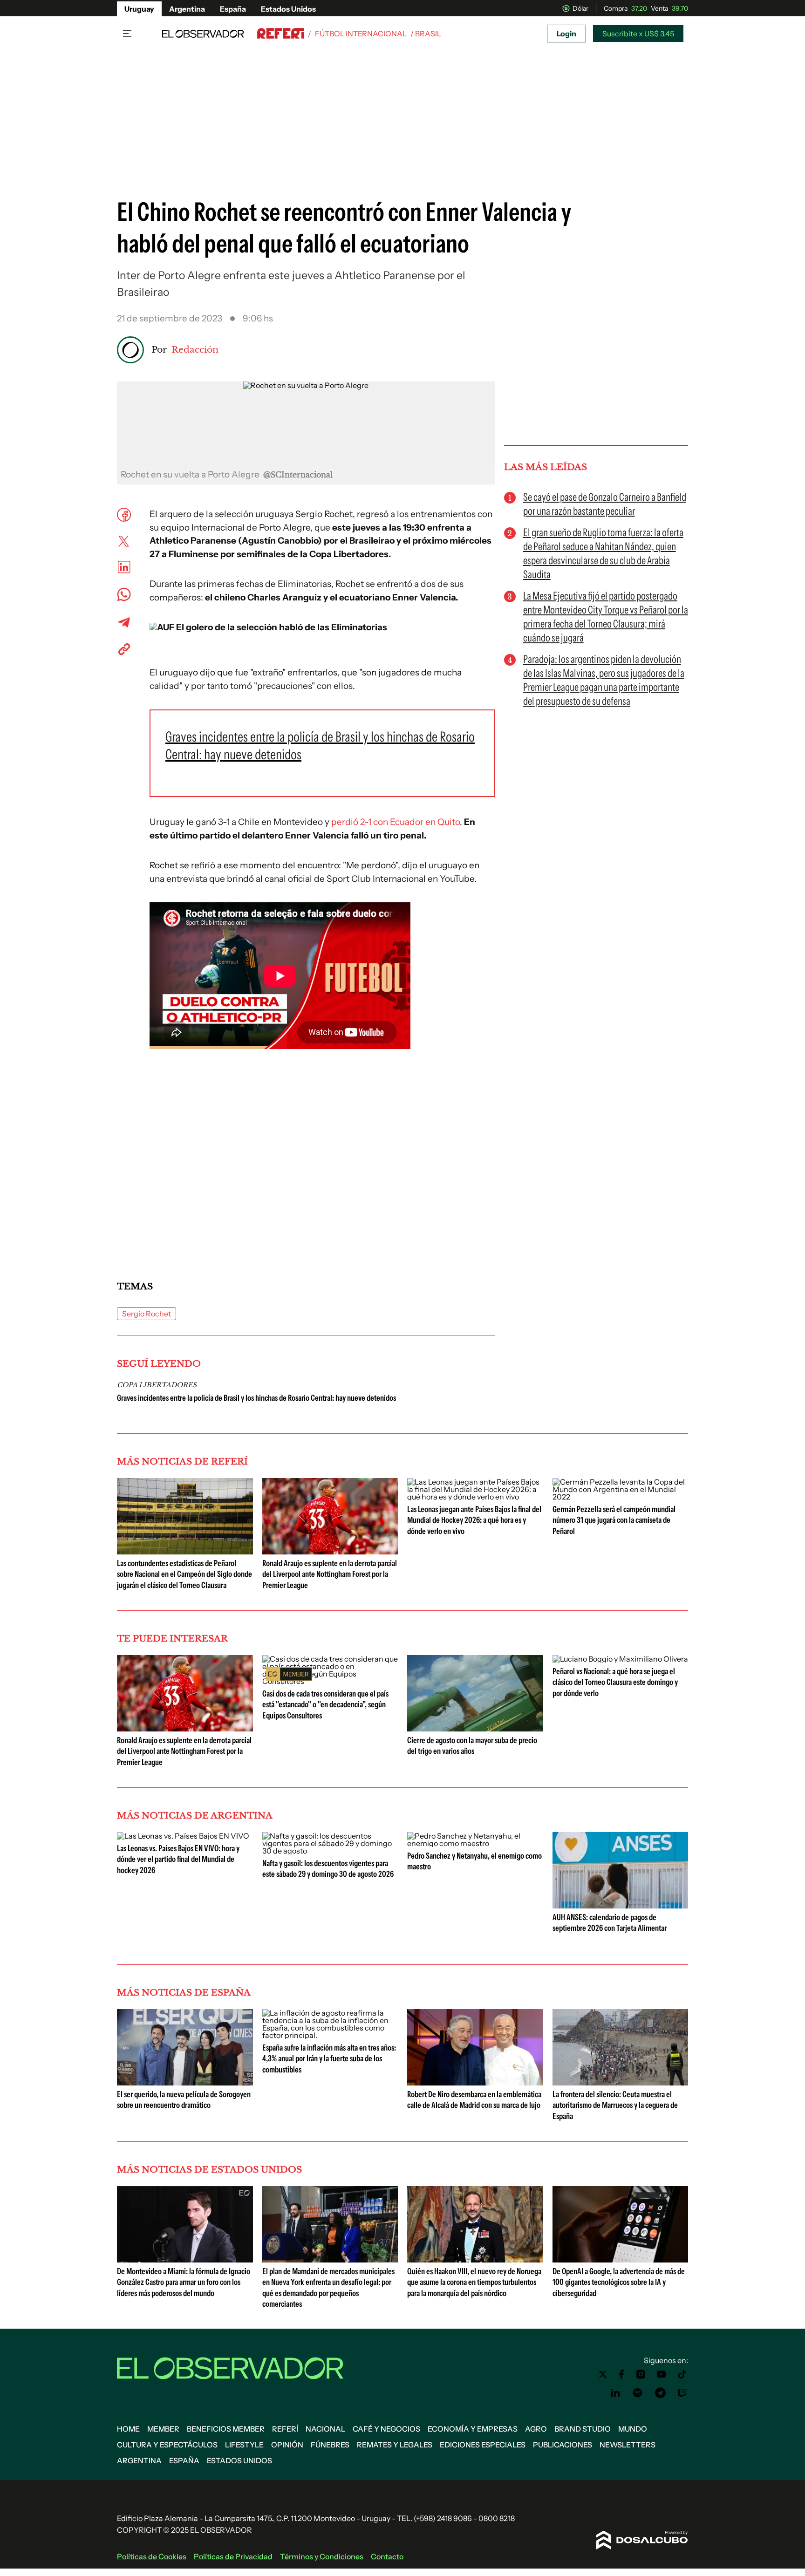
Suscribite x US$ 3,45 (638, 34)
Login (566, 34)
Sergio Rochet (147, 1314)
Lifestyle (244, 2445)
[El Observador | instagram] (641, 2374)
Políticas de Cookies (152, 2556)
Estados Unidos (288, 9)
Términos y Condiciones (322, 2556)
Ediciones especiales (483, 2445)
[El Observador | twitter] (603, 2374)
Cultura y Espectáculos (167, 2445)
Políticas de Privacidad (233, 2556)
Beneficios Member (226, 2429)
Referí (285, 2429)
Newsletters (628, 2445)
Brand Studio (583, 2429)
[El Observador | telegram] (660, 2393)
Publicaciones (563, 2445)
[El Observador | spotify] (638, 2393)
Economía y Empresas (473, 2429)
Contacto (387, 2556)
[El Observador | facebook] (621, 2374)
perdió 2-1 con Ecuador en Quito (396, 822)
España (233, 9)
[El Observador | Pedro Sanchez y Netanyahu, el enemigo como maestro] (475, 1843)
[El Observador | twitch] (682, 2393)
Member (163, 2429)
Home (128, 2429)
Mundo (633, 2429)
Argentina (187, 9)
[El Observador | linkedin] (615, 2393)
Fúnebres (330, 2445)
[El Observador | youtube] (661, 2374)
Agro (536, 2429)
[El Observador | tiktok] (682, 2374)
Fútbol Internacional (361, 34)
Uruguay (139, 9)
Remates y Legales (395, 2445)
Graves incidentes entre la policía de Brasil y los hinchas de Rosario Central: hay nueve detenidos (256, 1398)
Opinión (287, 2445)
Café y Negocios (386, 2429)
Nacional (325, 2429)
